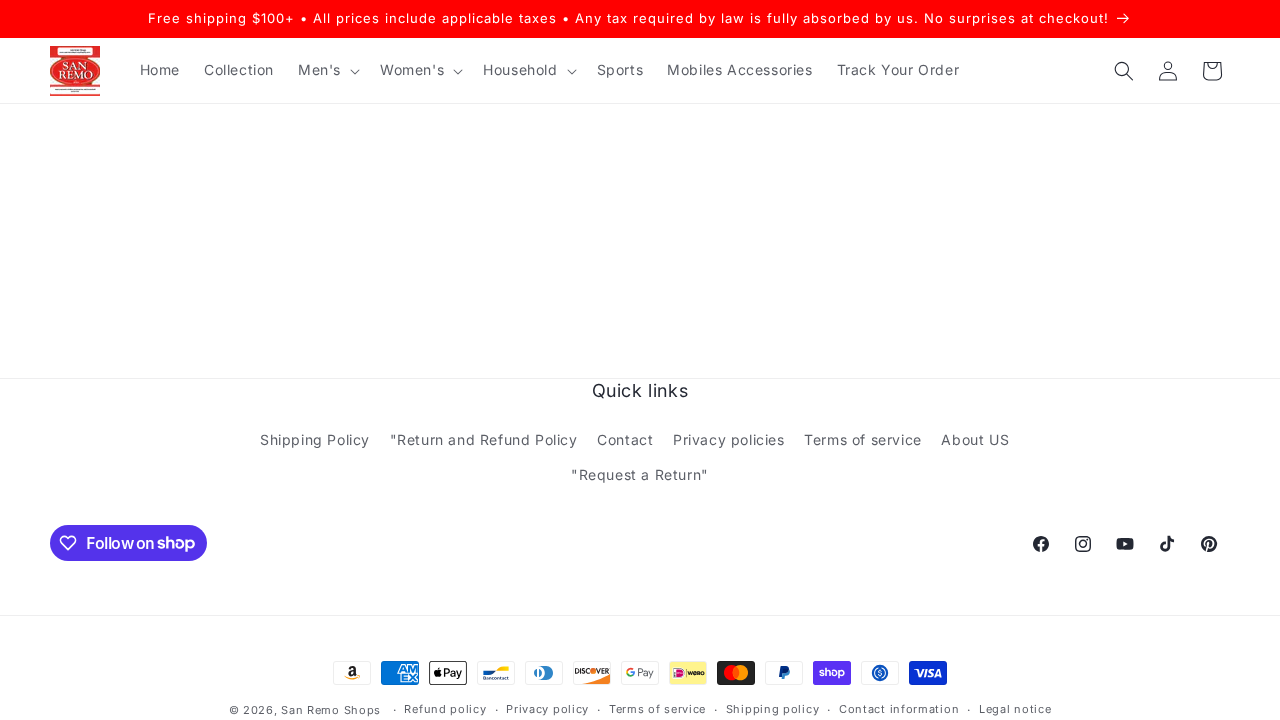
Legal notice (1015, 709)
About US (975, 439)
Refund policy (445, 709)
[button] (327, 70)
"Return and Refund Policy (484, 439)
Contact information (899, 709)
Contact (625, 439)
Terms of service (863, 439)
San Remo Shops (331, 710)
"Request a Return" (640, 474)
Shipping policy (773, 709)
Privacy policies (729, 439)
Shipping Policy (315, 439)
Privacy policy (547, 709)
